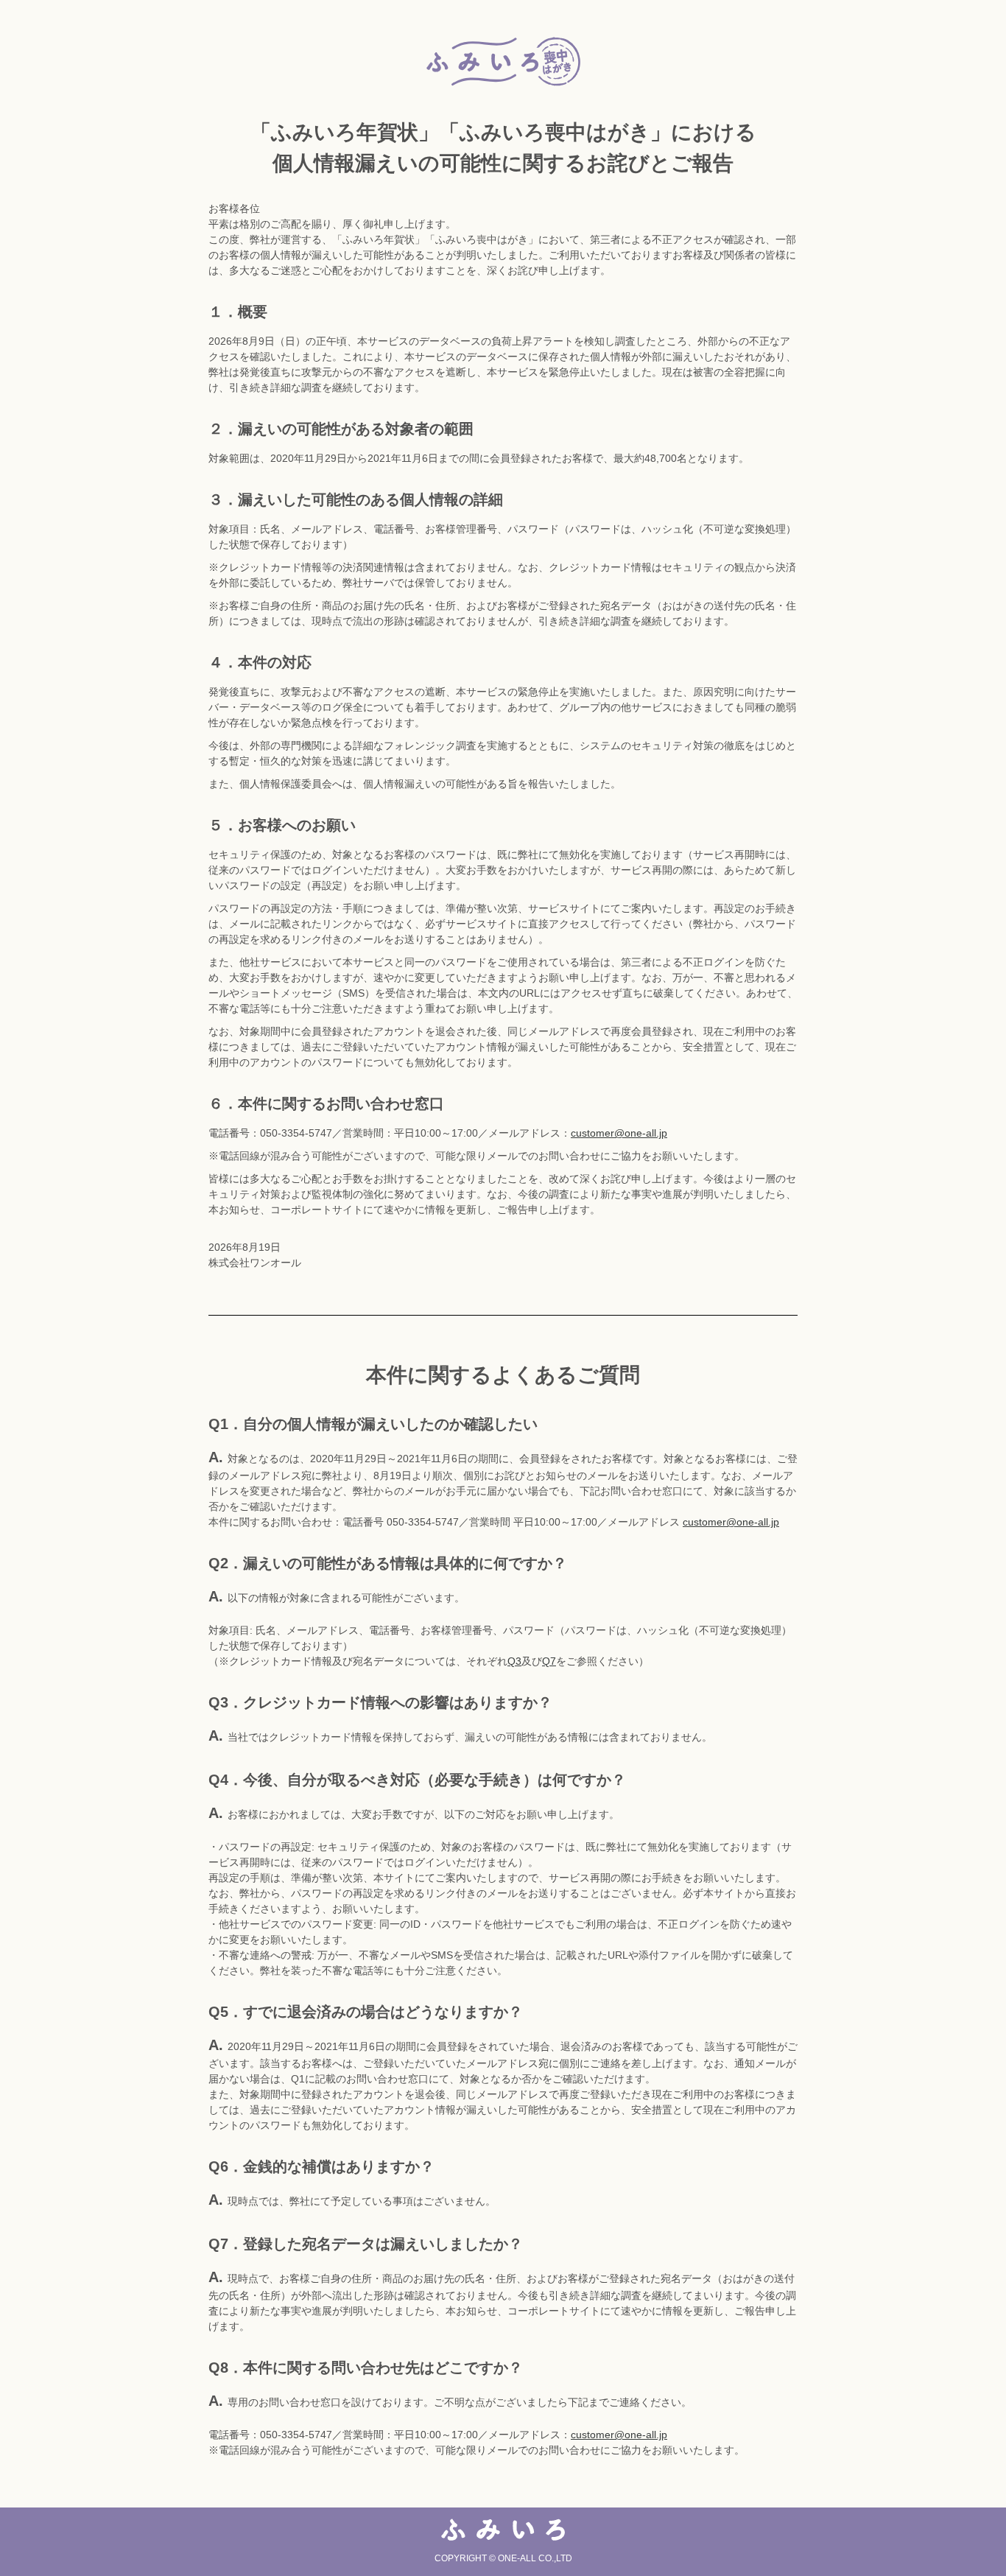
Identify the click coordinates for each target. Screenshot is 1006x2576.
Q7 (549, 1661)
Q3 (514, 1661)
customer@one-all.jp (619, 1133)
